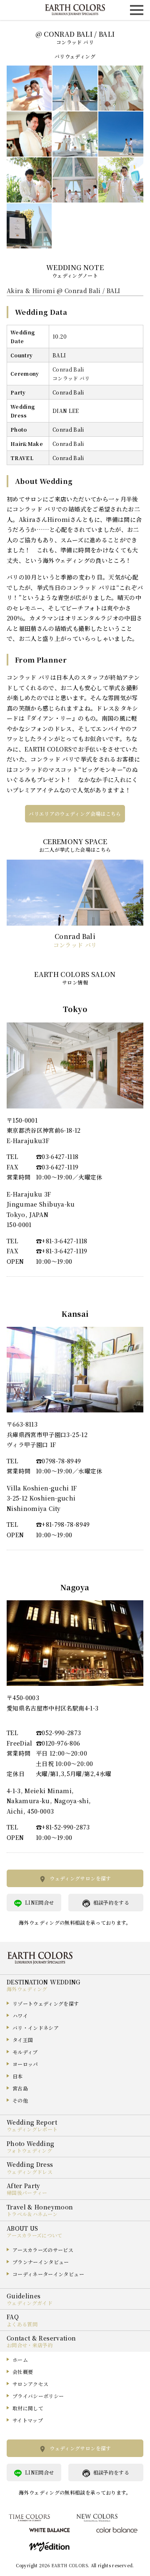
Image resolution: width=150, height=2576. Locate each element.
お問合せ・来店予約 (30, 2345)
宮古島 (20, 2088)
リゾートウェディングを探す (46, 2003)
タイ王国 (23, 2040)
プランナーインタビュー (41, 2262)
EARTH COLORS (70, 2565)
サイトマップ (28, 2420)
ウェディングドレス (30, 2172)
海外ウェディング (27, 1989)
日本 (18, 2076)
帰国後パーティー (27, 2193)
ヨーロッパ (25, 2064)
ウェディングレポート (32, 2129)
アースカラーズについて (35, 2235)
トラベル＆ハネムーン (32, 2214)
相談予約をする (111, 1902)
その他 (20, 2100)
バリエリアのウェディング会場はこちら (75, 814)
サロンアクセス (30, 2384)
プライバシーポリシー (38, 2396)
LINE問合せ (39, 1902)
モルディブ (25, 2052)
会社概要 (23, 2372)
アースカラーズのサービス (43, 2250)
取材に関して (28, 2408)
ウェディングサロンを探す (80, 1878)
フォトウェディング (29, 2150)
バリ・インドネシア (36, 2028)
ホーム (20, 2360)
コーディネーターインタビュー (48, 2274)
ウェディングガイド (30, 2303)
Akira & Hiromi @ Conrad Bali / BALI (63, 291)
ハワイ (20, 2016)
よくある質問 (22, 2324)
